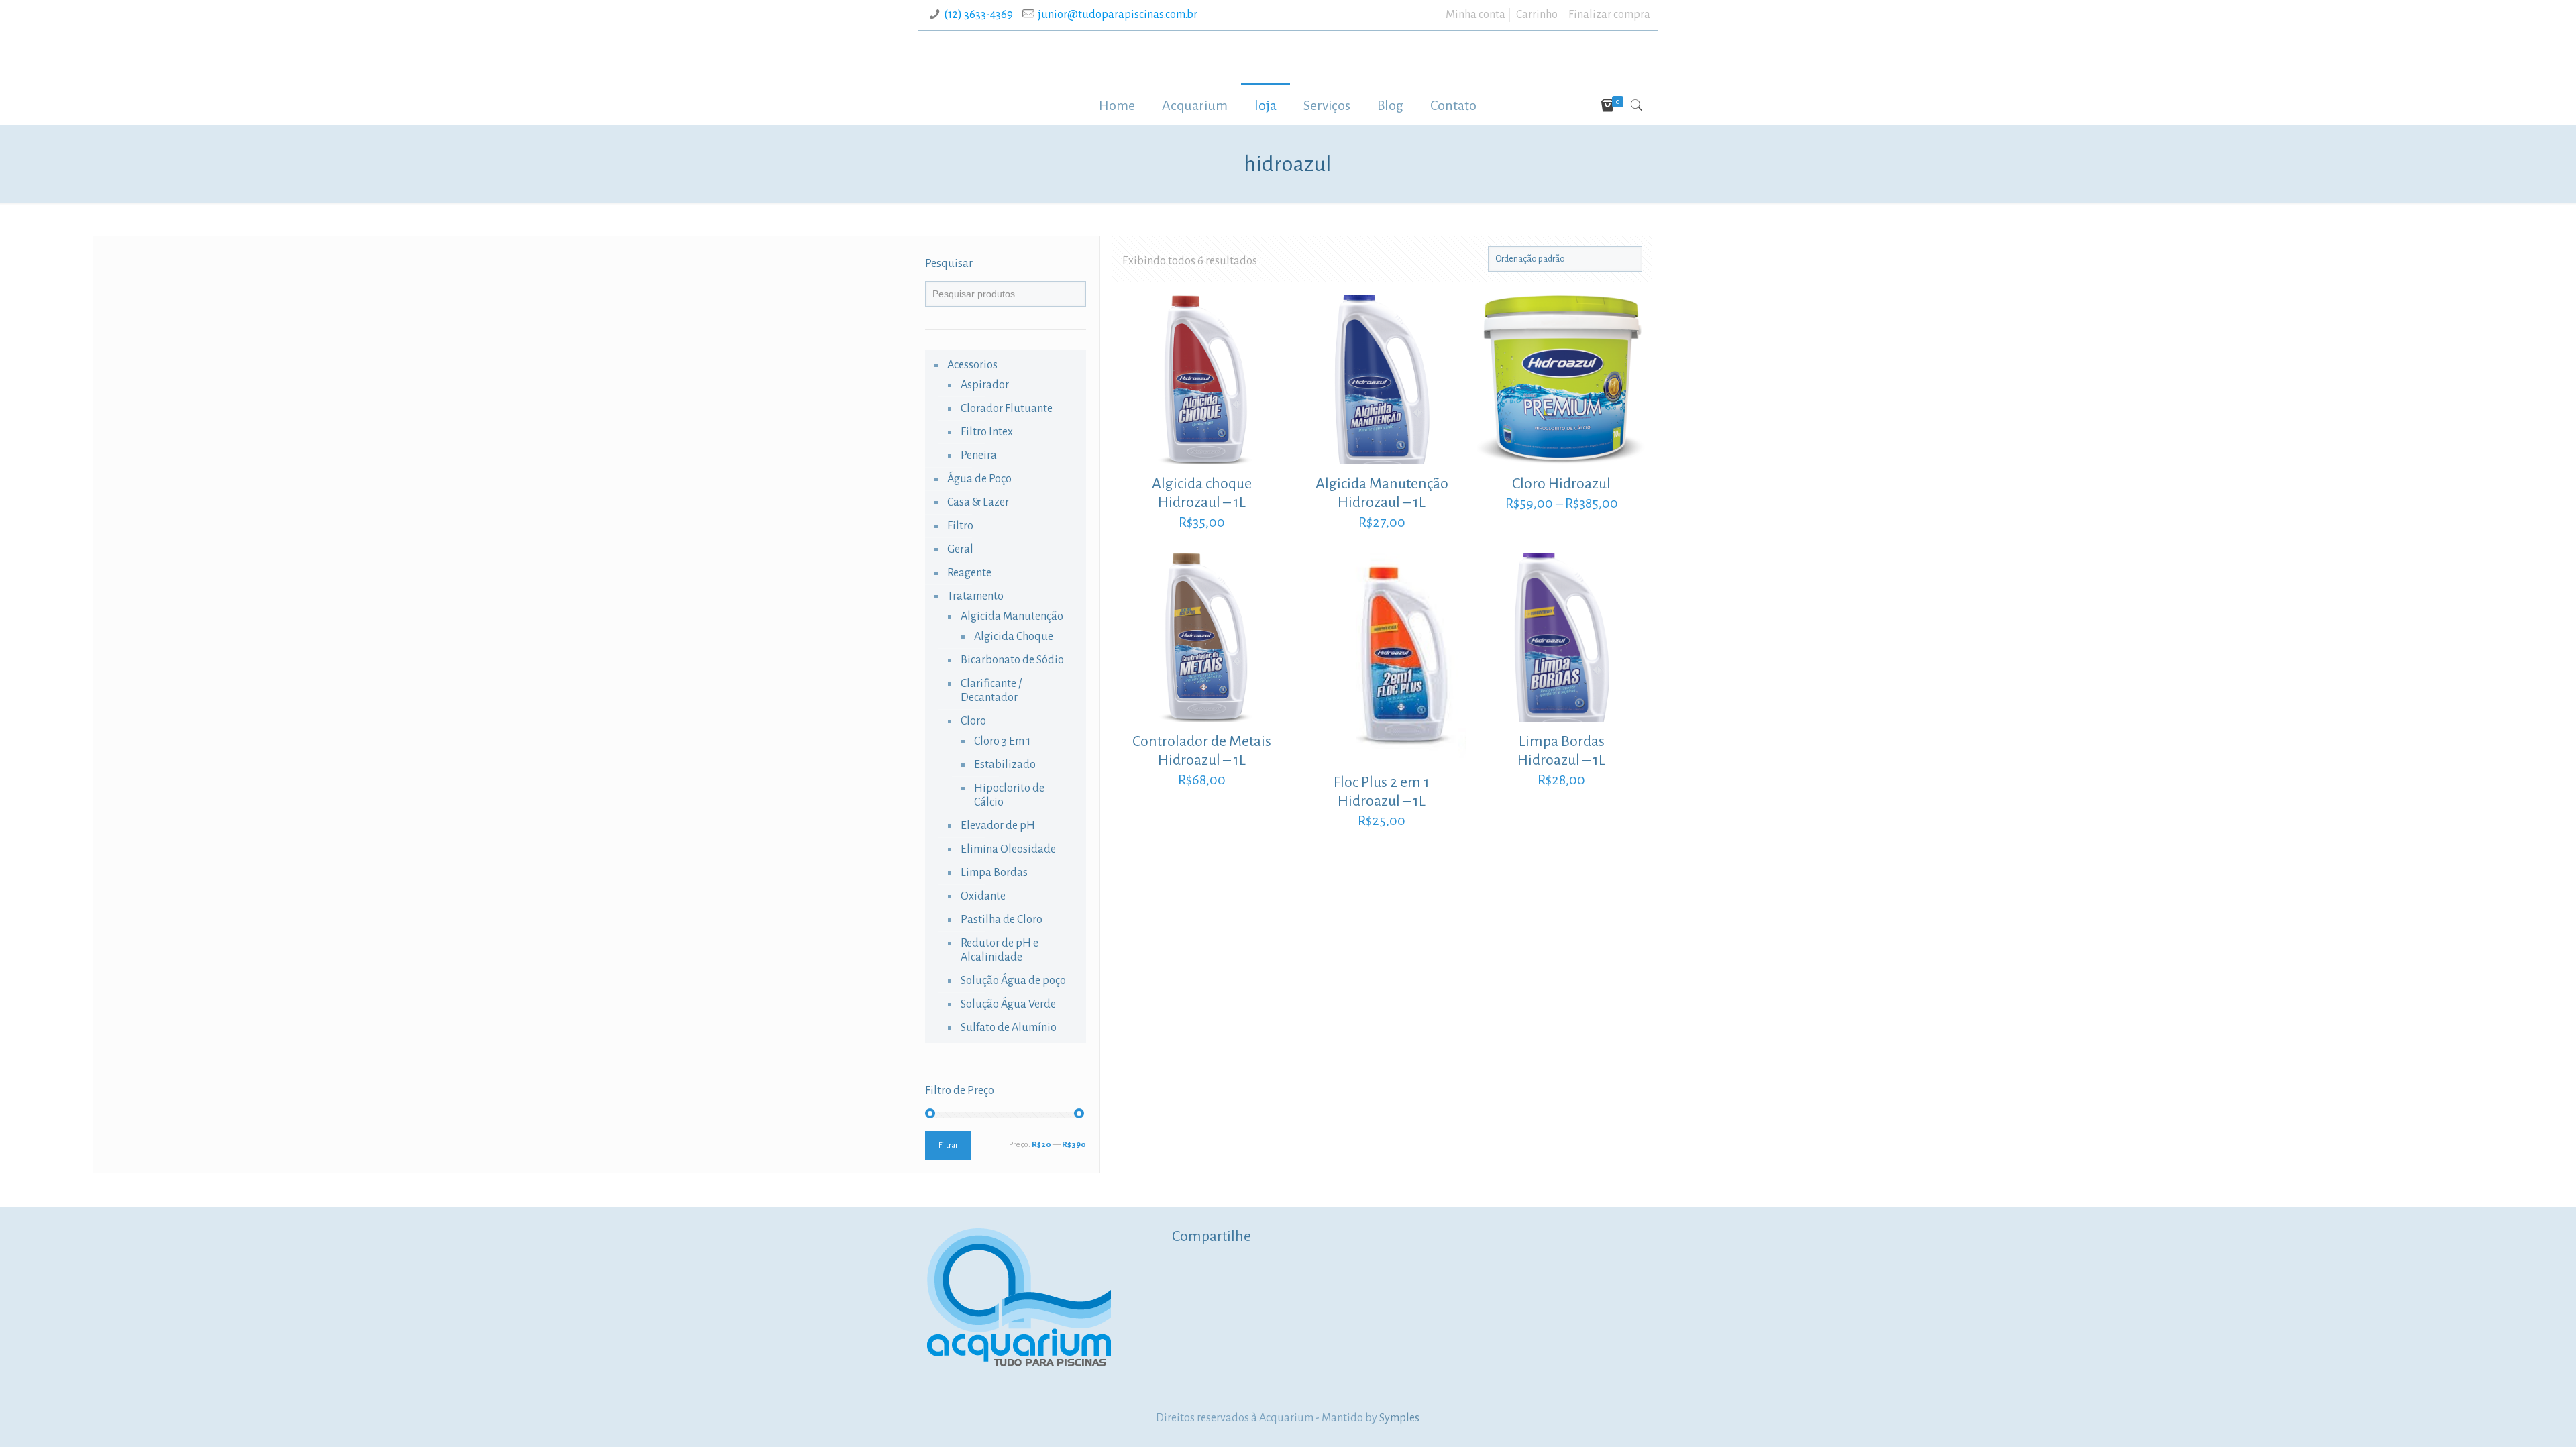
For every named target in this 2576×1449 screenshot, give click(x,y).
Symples (1399, 1418)
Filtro (960, 526)
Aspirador (985, 385)
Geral (960, 549)
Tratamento (975, 596)
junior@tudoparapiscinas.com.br (1118, 15)
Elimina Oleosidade (1008, 849)
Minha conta (1475, 15)
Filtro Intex (987, 432)
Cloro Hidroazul (1561, 484)
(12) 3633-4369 (978, 15)
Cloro (973, 721)
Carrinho (1537, 15)
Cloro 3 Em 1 (1002, 741)
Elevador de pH (998, 826)
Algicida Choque (1014, 637)
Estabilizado (1005, 765)
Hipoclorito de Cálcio (1009, 795)
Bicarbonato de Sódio (1012, 660)
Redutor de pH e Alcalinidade (1000, 950)
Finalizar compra (1609, 15)
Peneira (979, 455)
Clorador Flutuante (1007, 409)
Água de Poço (979, 479)
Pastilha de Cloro (1002, 920)
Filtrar (948, 1145)
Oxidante (983, 896)
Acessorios (972, 365)
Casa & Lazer (978, 502)
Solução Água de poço (1013, 981)
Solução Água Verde (1008, 1004)
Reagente (969, 573)
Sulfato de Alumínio (1009, 1028)
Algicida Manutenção (1012, 616)
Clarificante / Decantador (991, 691)
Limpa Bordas (994, 873)
